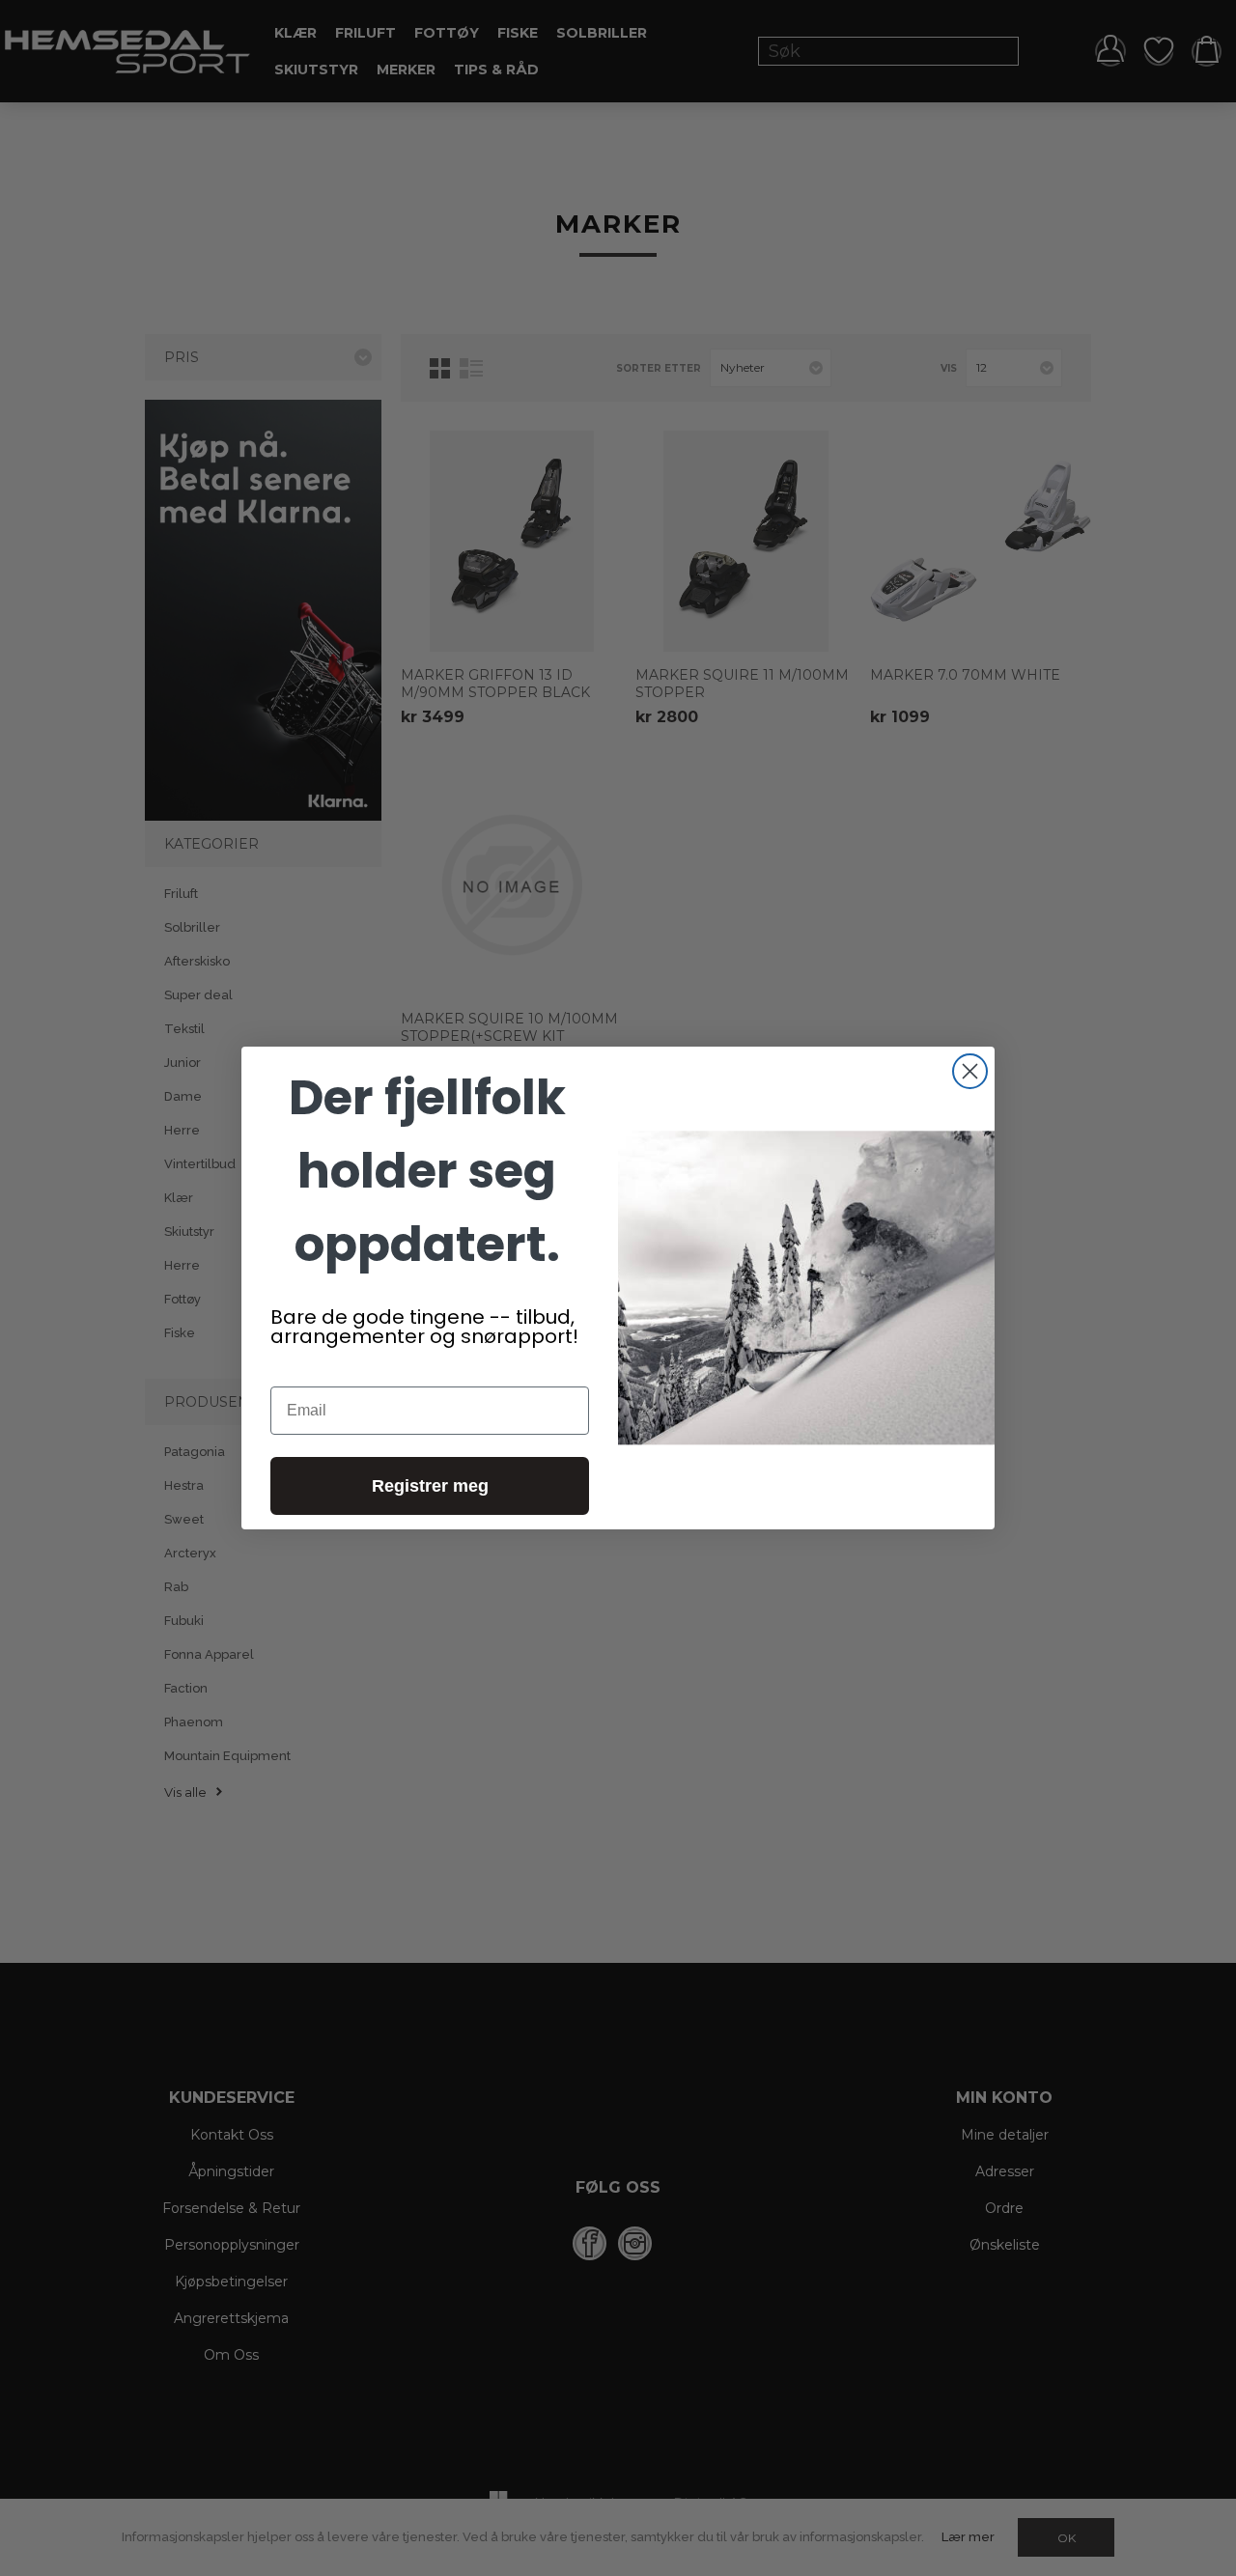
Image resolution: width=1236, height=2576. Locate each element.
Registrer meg (430, 1486)
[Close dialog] (970, 1071)
